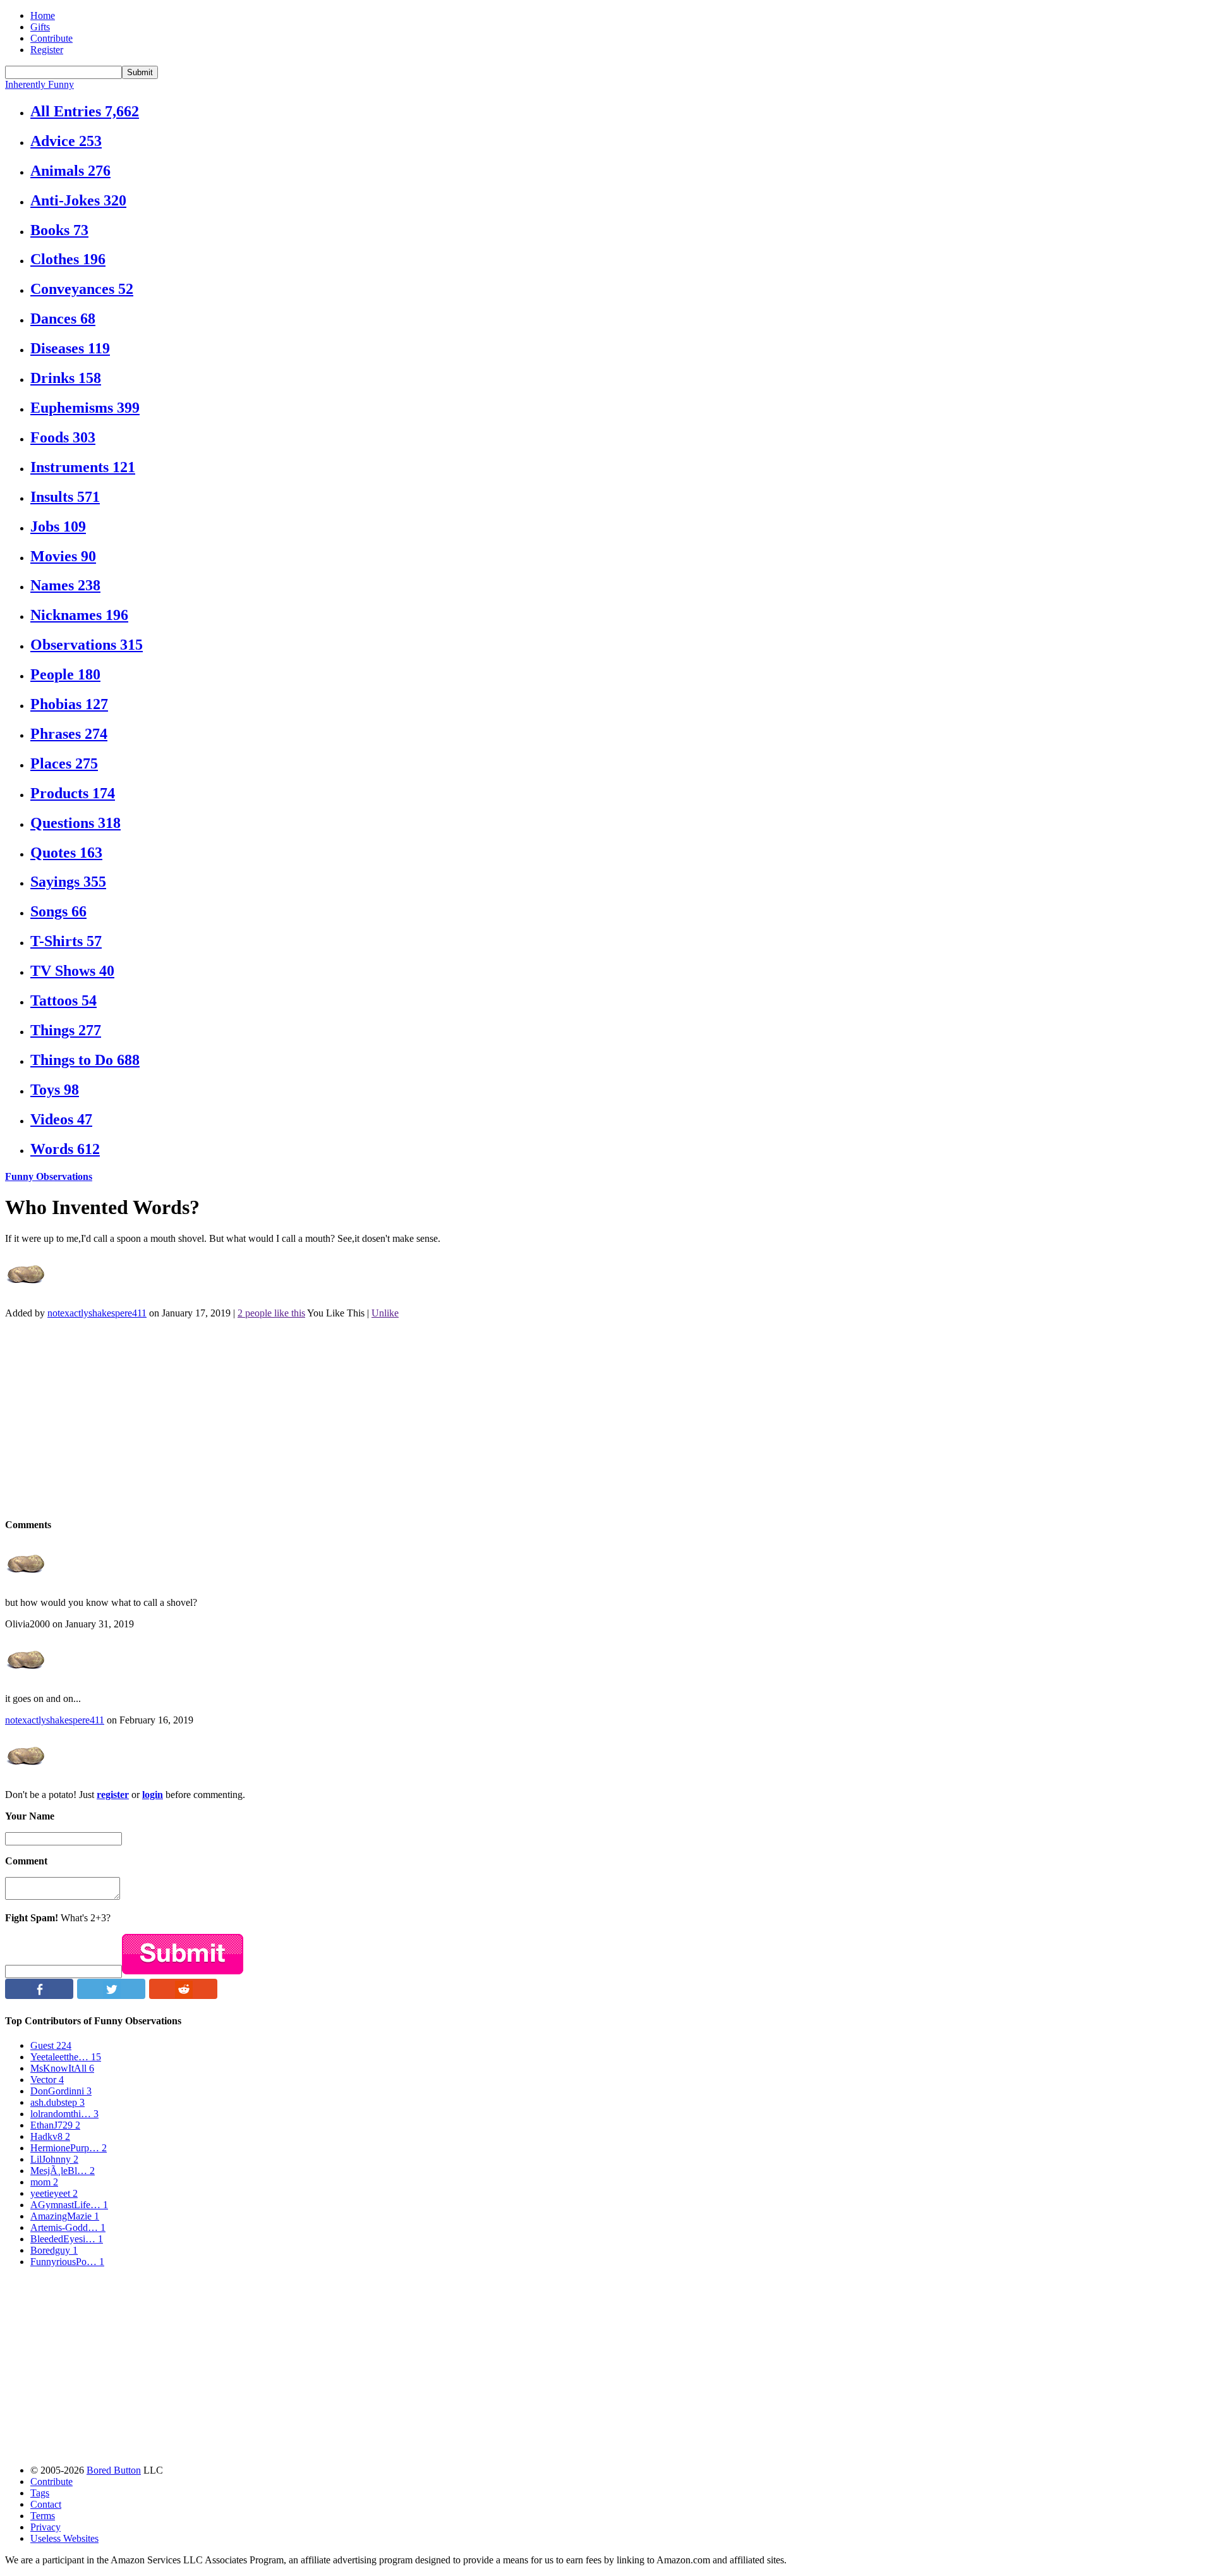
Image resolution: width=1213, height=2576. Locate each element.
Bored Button (114, 2470)
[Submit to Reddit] (183, 1996)
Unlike (385, 1313)
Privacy (45, 2527)
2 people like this (271, 1313)
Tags (40, 2493)
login (153, 1795)
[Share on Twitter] (111, 1996)
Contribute (51, 38)
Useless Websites (64, 2538)
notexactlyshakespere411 (97, 1313)
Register (47, 50)
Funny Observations (49, 1176)
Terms (43, 2516)
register (113, 1795)
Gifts (40, 27)
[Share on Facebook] (39, 1996)
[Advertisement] (384, 1418)
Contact (46, 2504)
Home (43, 15)
